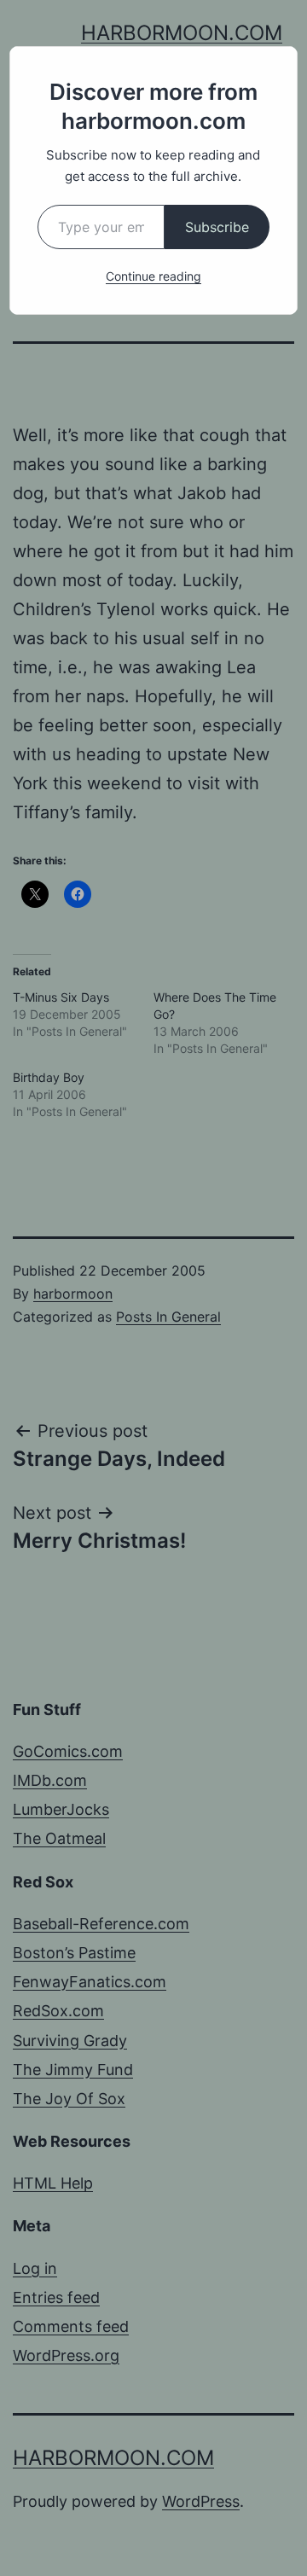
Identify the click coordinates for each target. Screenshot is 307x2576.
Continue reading (153, 276)
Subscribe (217, 227)
